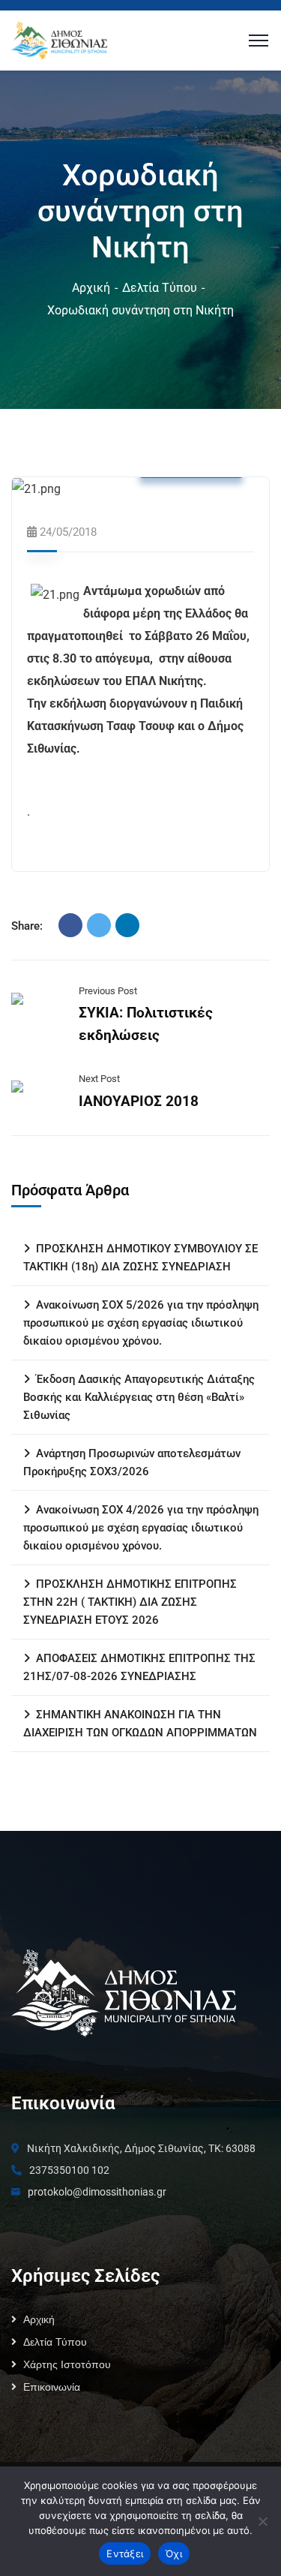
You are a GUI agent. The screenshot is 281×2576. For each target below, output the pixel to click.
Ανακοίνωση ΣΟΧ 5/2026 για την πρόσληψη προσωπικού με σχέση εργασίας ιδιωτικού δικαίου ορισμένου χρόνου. (141, 1323)
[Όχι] (262, 2521)
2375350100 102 (69, 2170)
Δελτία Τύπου (160, 288)
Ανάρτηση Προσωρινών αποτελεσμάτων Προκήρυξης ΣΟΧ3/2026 (132, 1462)
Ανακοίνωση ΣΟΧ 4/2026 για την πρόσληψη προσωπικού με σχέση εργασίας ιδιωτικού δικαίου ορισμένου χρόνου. (141, 1528)
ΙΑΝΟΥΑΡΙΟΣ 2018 (139, 1101)
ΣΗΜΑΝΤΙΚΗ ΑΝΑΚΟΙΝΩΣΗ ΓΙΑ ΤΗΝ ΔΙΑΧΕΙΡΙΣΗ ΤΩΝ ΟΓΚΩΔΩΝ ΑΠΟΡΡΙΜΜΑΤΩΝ (140, 1724)
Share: (27, 926)
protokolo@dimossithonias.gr (97, 2192)
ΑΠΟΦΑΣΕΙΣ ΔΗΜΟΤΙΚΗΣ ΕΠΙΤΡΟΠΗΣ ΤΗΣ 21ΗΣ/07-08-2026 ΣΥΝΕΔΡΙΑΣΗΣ (139, 1667)
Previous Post (108, 991)
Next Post (99, 1079)
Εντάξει (125, 2553)
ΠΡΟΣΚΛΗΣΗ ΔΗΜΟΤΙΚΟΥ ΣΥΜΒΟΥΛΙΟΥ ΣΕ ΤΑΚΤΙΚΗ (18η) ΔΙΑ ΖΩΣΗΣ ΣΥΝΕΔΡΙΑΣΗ (140, 1258)
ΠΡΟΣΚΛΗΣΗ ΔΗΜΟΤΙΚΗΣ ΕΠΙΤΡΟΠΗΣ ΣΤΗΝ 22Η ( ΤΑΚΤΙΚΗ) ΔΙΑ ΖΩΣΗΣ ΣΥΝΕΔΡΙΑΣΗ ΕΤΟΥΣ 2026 (130, 1602)
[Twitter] (99, 925)
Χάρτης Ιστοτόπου (67, 2364)
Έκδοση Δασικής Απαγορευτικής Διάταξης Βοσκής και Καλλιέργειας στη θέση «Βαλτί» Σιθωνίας (139, 1397)
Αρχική (91, 288)
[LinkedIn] (127, 925)
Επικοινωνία (52, 2387)
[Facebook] (70, 925)
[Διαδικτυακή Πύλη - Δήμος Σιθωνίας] (59, 39)
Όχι (174, 2553)
